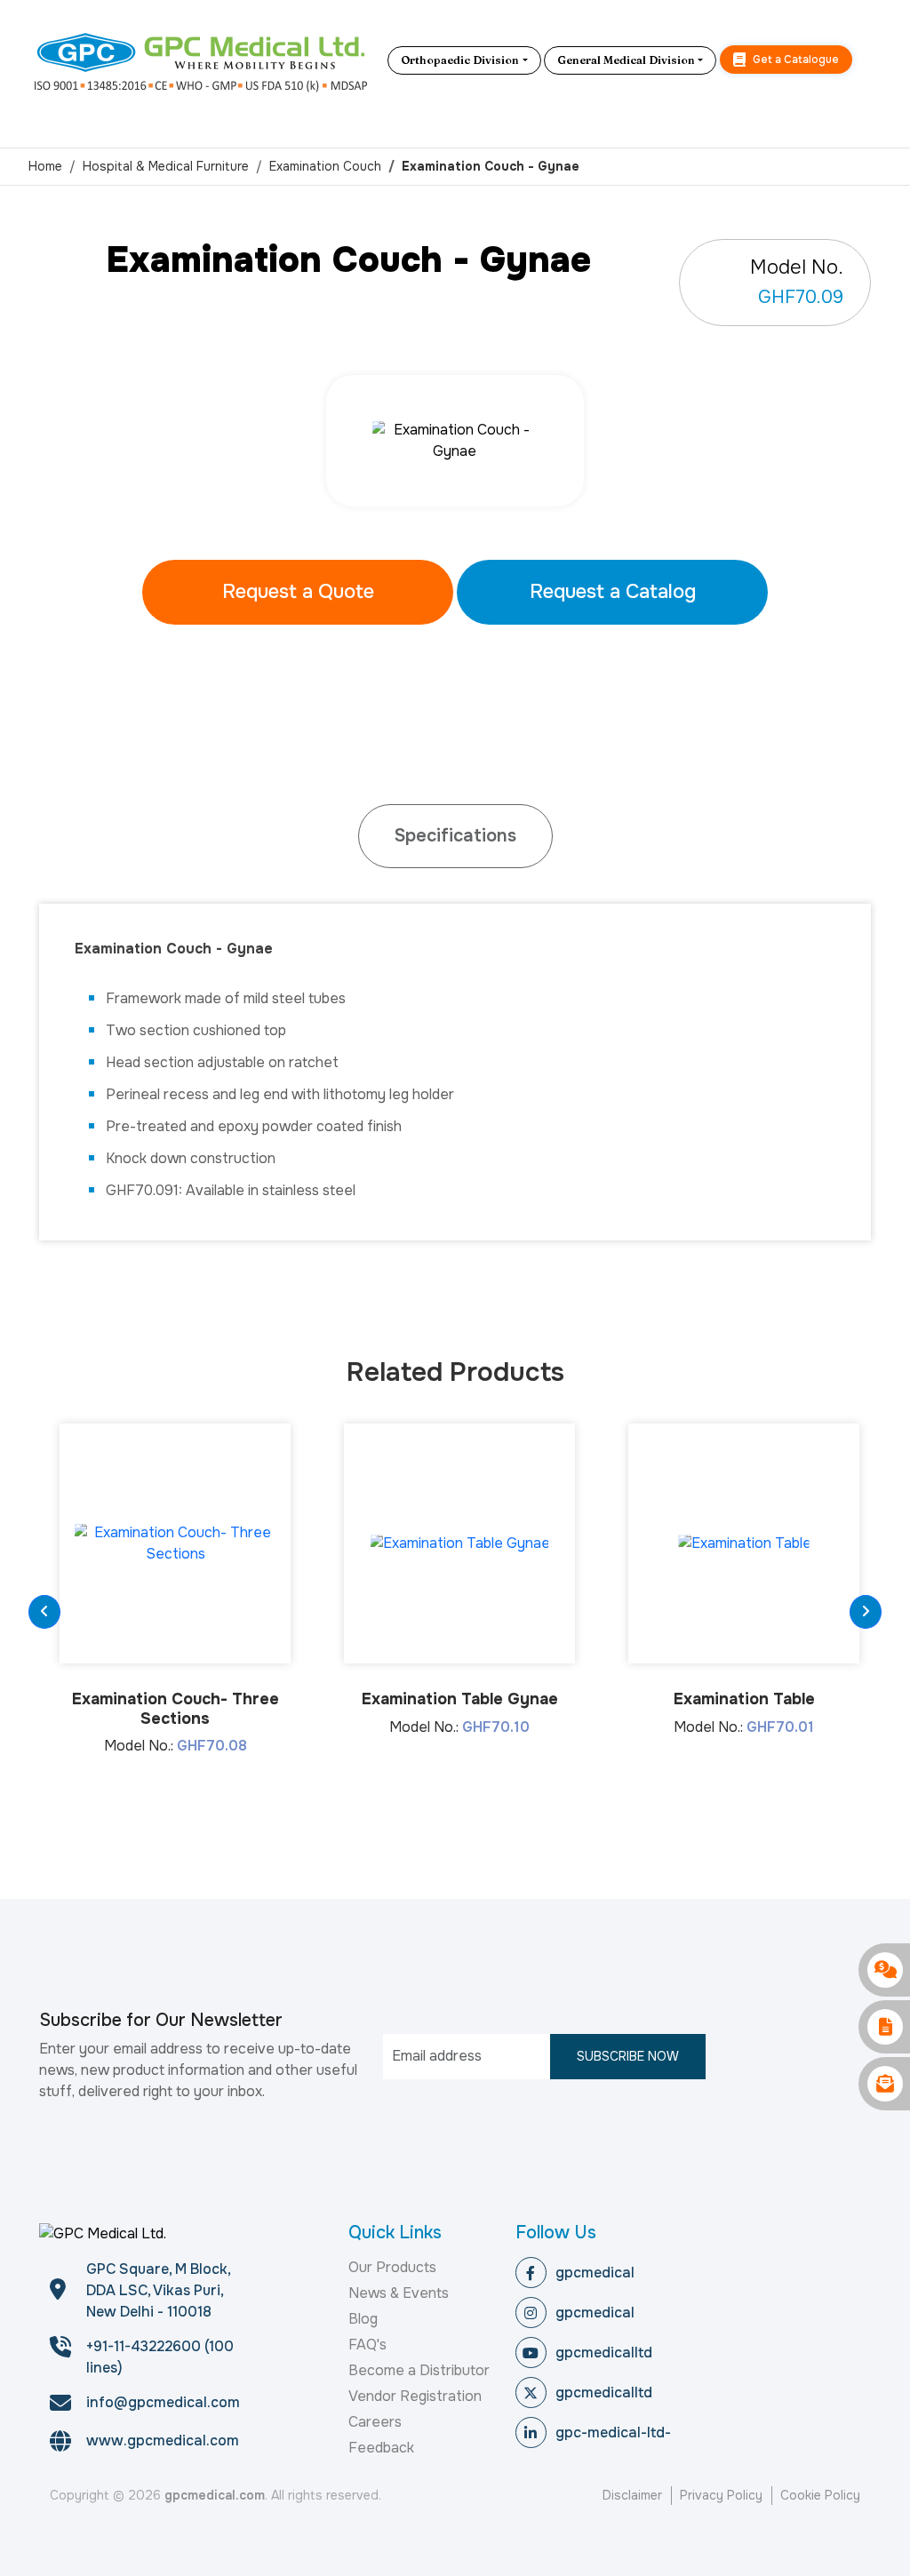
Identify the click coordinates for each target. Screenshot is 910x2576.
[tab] (455, 836)
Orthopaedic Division (460, 60)
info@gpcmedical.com (163, 2402)
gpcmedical (595, 2273)
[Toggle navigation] (868, 60)
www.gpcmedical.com (163, 2440)
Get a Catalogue (794, 60)
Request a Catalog (613, 592)
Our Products (392, 2267)
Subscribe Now (628, 2056)
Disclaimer (632, 2495)
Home (45, 166)
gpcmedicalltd (604, 2353)
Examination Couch (325, 166)
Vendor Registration (415, 2396)
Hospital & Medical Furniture (166, 166)
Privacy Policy (721, 2495)
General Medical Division (626, 60)
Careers (375, 2422)
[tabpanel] (455, 441)
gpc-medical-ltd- (613, 2432)
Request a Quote (298, 592)
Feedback (381, 2448)
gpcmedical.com (215, 2495)
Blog (363, 2319)
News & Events (399, 2293)
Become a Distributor (419, 2370)
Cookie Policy (820, 2495)
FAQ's (367, 2345)
